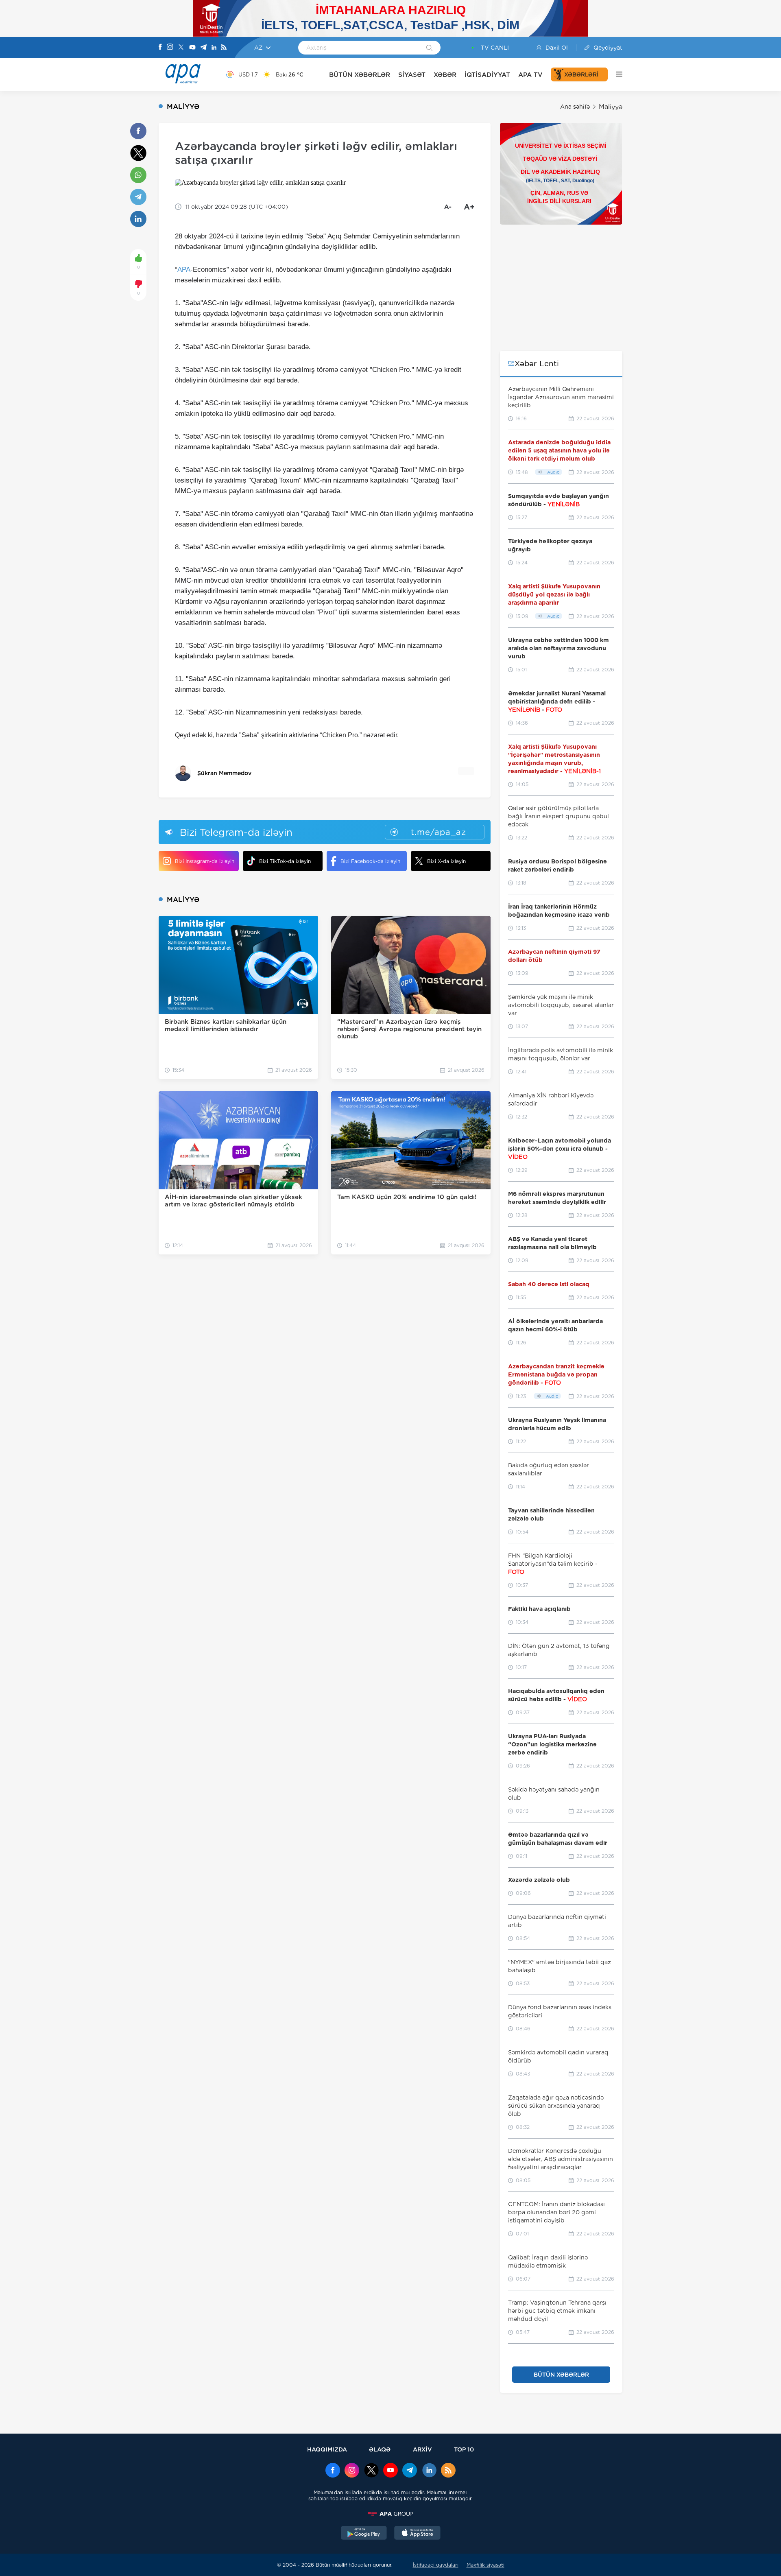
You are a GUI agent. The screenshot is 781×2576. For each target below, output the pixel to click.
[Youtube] (192, 48)
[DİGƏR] (615, 74)
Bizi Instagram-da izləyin (205, 861)
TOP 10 (464, 2449)
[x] (371, 2471)
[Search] (429, 48)
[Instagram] (170, 48)
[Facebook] (160, 48)
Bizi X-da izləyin (446, 861)
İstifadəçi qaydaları (436, 2565)
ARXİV (422, 2449)
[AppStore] (417, 2534)
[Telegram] (203, 48)
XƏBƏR (445, 75)
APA (184, 270)
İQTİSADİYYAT (487, 75)
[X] (181, 48)
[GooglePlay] (364, 2534)
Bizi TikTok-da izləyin (285, 861)
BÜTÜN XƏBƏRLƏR (360, 75)
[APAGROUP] (390, 2514)
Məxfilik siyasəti (485, 2565)
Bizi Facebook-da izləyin (370, 861)
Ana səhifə (575, 107)
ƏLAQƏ (380, 2449)
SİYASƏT (412, 75)
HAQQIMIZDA (327, 2449)
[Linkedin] (214, 48)
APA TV (530, 75)
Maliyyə (611, 107)
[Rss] (224, 48)
